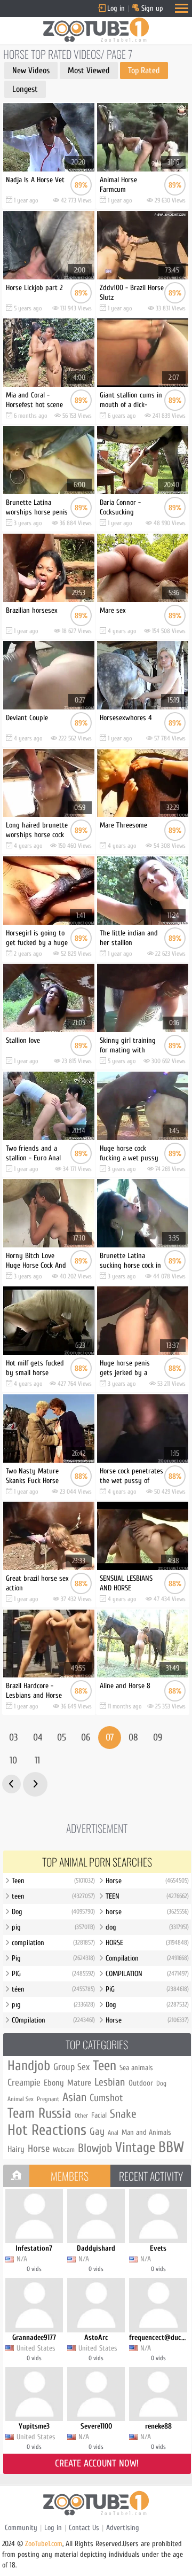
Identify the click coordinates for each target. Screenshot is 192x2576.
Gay (97, 2132)
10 (13, 1761)
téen (53, 1989)
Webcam (64, 2149)
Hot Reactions (47, 2130)
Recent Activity (151, 2176)
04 (38, 1738)
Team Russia (39, 2113)
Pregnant (48, 2099)
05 (62, 1738)
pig (53, 1927)
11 (37, 1761)
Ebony (54, 2083)
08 (133, 1738)
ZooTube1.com (44, 2544)
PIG (53, 1974)
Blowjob (95, 2148)
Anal (113, 2133)
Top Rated (144, 71)
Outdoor (141, 2083)
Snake (123, 2114)
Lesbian (110, 2082)
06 (86, 1738)
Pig (53, 1958)
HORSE (147, 1943)
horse (147, 1912)
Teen (53, 1881)
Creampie (24, 2083)
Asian (74, 2097)
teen (53, 1896)
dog (147, 1927)
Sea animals (136, 2068)
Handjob (29, 2066)
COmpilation (53, 2020)
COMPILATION (147, 1974)
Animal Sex (21, 2099)
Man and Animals (146, 2132)
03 (13, 1738)
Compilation (147, 1958)
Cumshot (106, 2098)
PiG (147, 1989)
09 (158, 1738)
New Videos (31, 71)
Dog (53, 1912)
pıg (53, 2005)
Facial (99, 2115)
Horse (147, 1881)
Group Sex (71, 2067)
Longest (25, 89)
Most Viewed (89, 71)
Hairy (16, 2149)
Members (70, 2176)
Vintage (135, 2148)
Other (81, 2116)
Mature (79, 2083)
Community (21, 2528)
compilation (53, 1943)
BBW (171, 2147)
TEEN (147, 1896)
